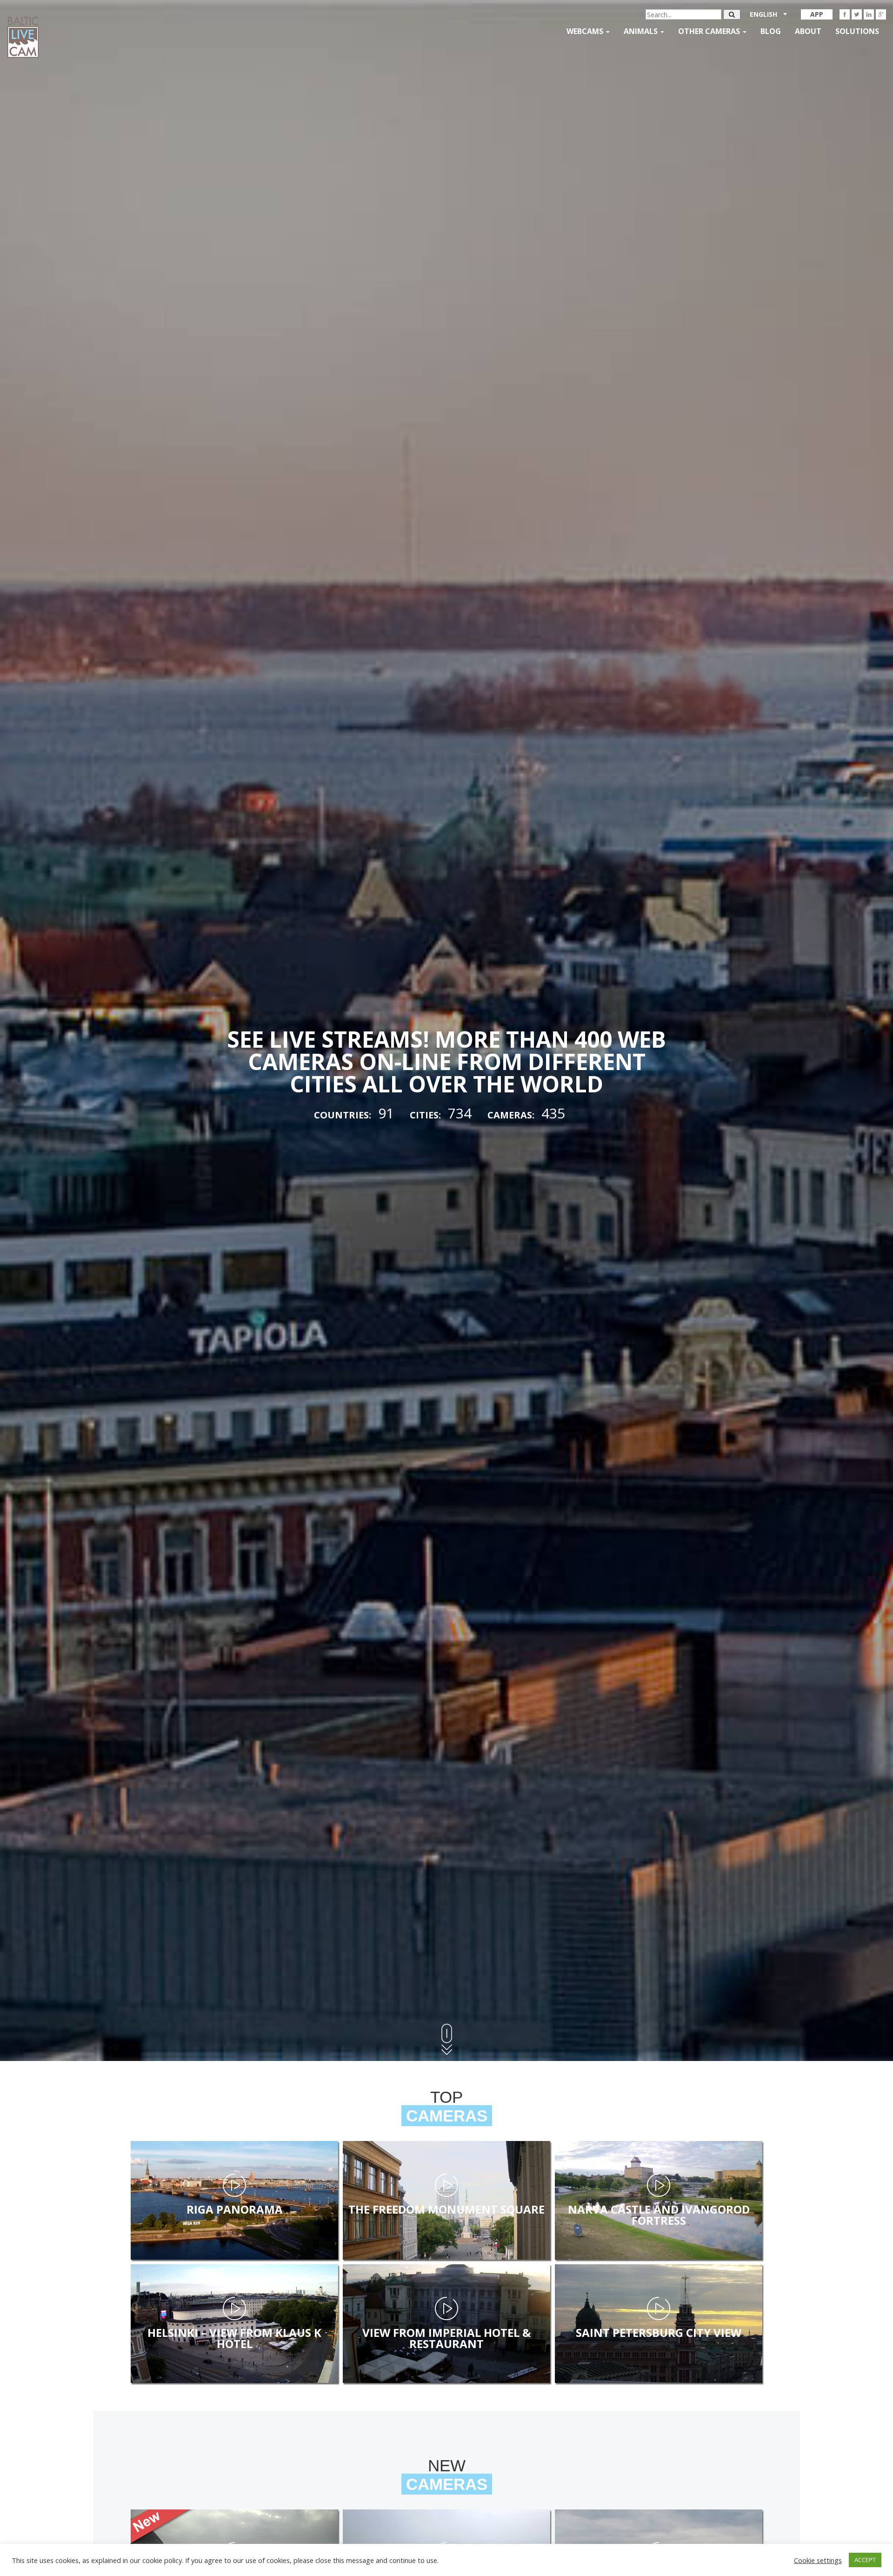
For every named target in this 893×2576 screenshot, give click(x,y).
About (808, 31)
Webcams (586, 31)
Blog (771, 31)
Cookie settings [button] (818, 2560)
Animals (642, 31)
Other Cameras (710, 31)
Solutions (857, 31)
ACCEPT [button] (865, 2560)
